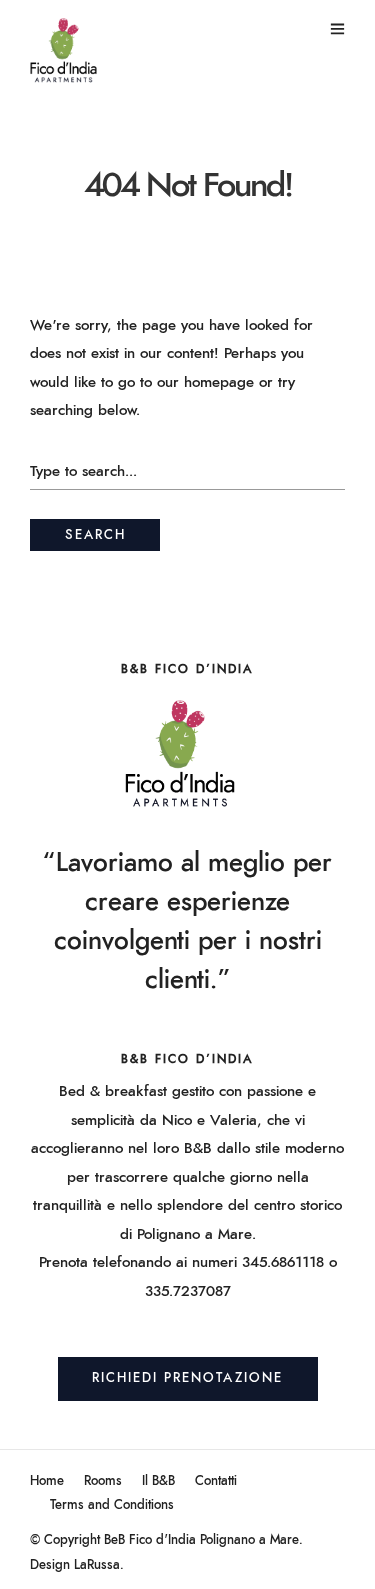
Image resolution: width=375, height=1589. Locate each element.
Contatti (216, 1481)
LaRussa (97, 1565)
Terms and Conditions (112, 1505)
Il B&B (158, 1481)
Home (47, 1481)
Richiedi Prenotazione (187, 1378)
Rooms (103, 1481)
